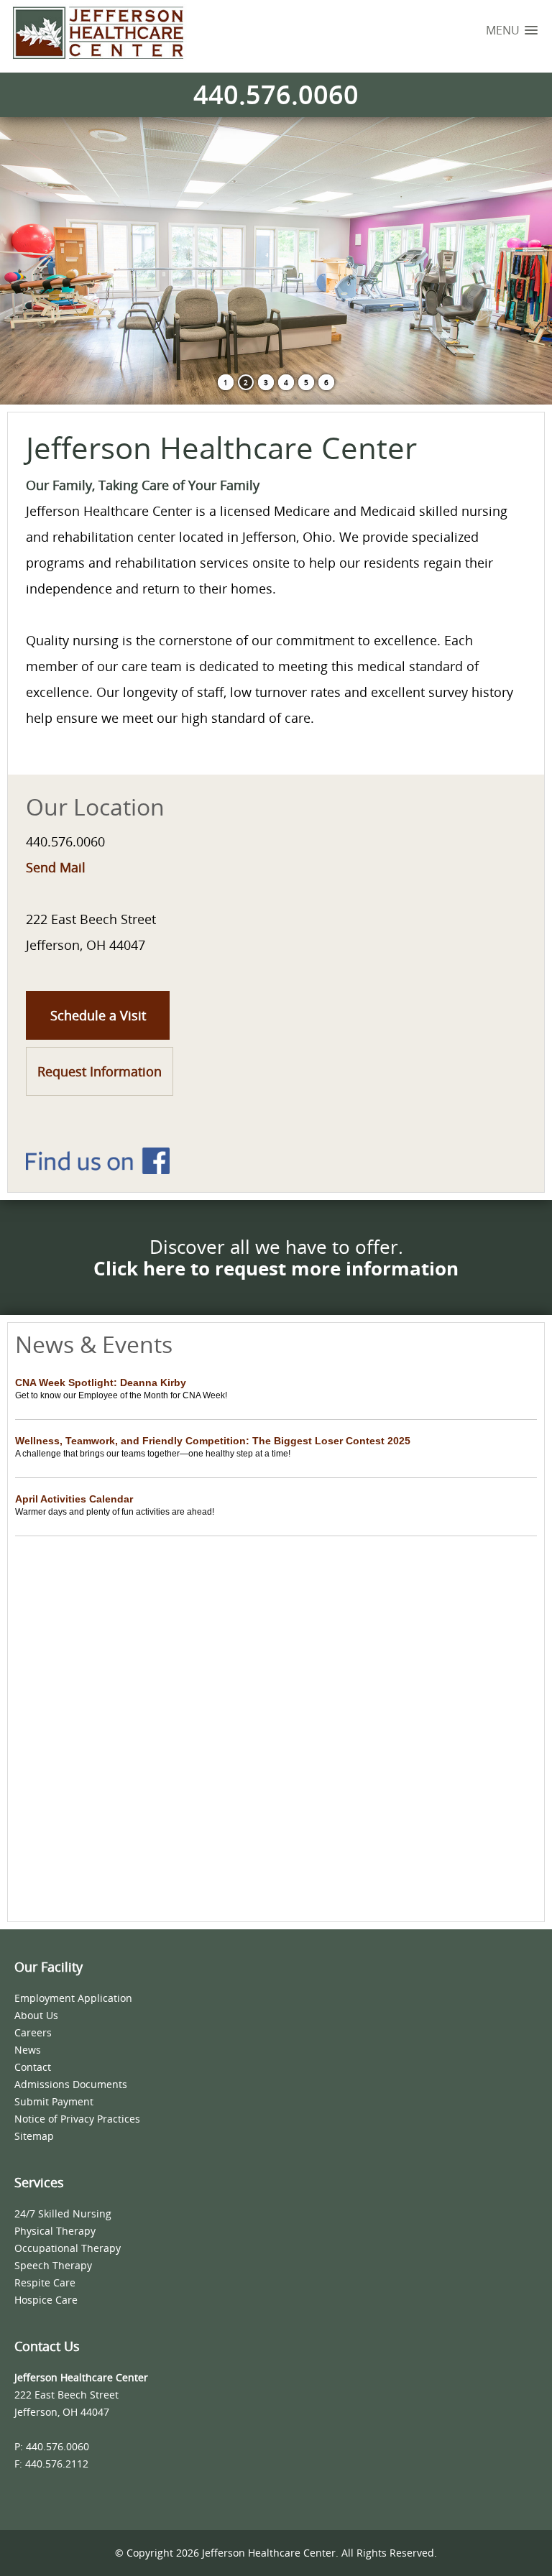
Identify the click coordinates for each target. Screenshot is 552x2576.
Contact (33, 2067)
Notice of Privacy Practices (77, 2119)
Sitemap (34, 2136)
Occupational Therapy (68, 2248)
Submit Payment (54, 2101)
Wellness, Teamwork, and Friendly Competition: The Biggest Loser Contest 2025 (213, 1441)
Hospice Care (46, 2300)
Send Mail (56, 867)
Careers (33, 2032)
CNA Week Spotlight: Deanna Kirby (101, 1382)
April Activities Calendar (74, 1499)
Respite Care (45, 2282)
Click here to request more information (276, 1268)
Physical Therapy (55, 2231)
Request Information (100, 1071)
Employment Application (73, 1998)
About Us (36, 2015)
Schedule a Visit (98, 1015)
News (28, 2050)
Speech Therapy (53, 2265)
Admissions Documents (71, 2084)
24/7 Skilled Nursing (63, 2213)
